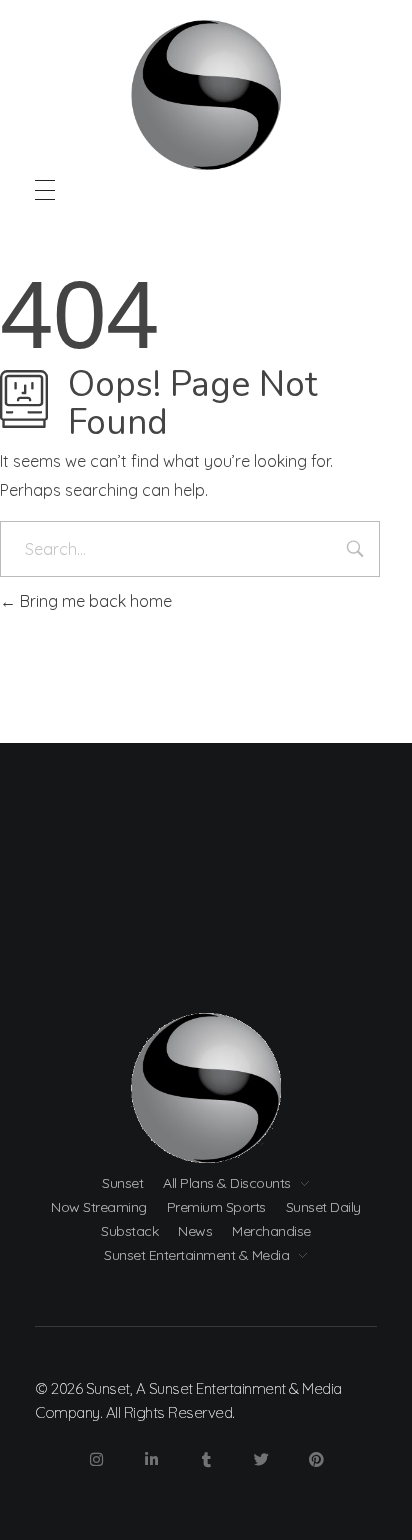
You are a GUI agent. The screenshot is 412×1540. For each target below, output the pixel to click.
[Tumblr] (206, 1460)
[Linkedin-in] (151, 1460)
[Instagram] (96, 1460)
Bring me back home (94, 601)
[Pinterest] (316, 1460)
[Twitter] (261, 1460)
